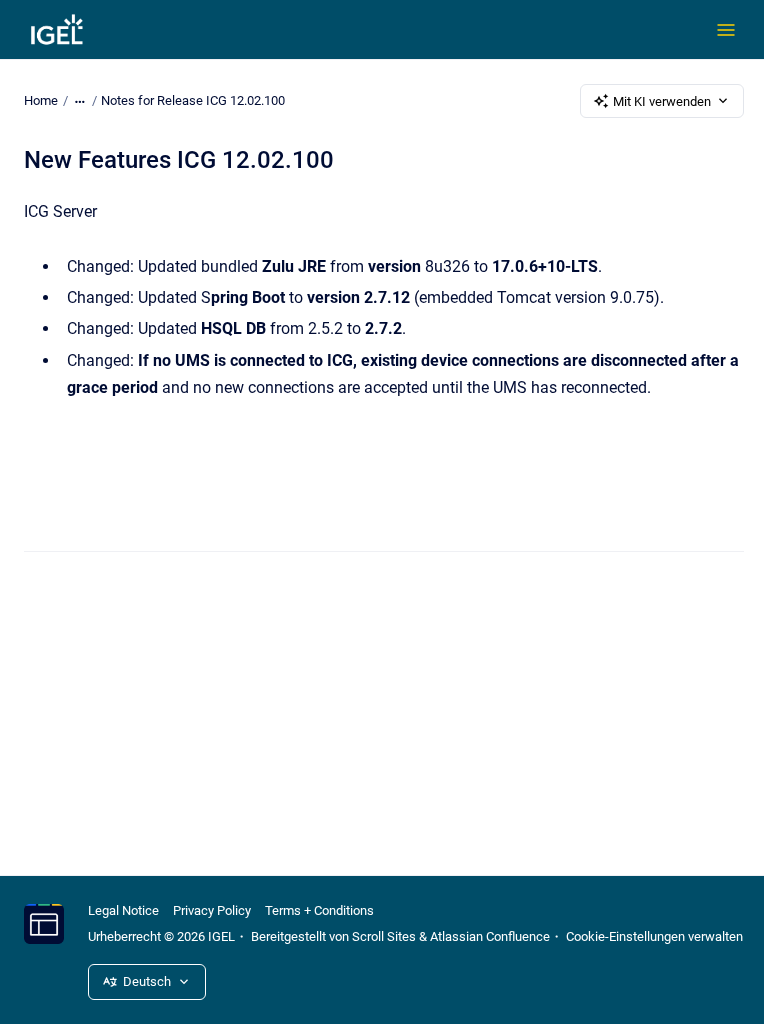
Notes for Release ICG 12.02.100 (193, 100)
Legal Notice (123, 910)
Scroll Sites (384, 936)
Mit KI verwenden (662, 101)
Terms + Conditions (319, 910)
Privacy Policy (212, 910)
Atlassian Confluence (490, 936)
